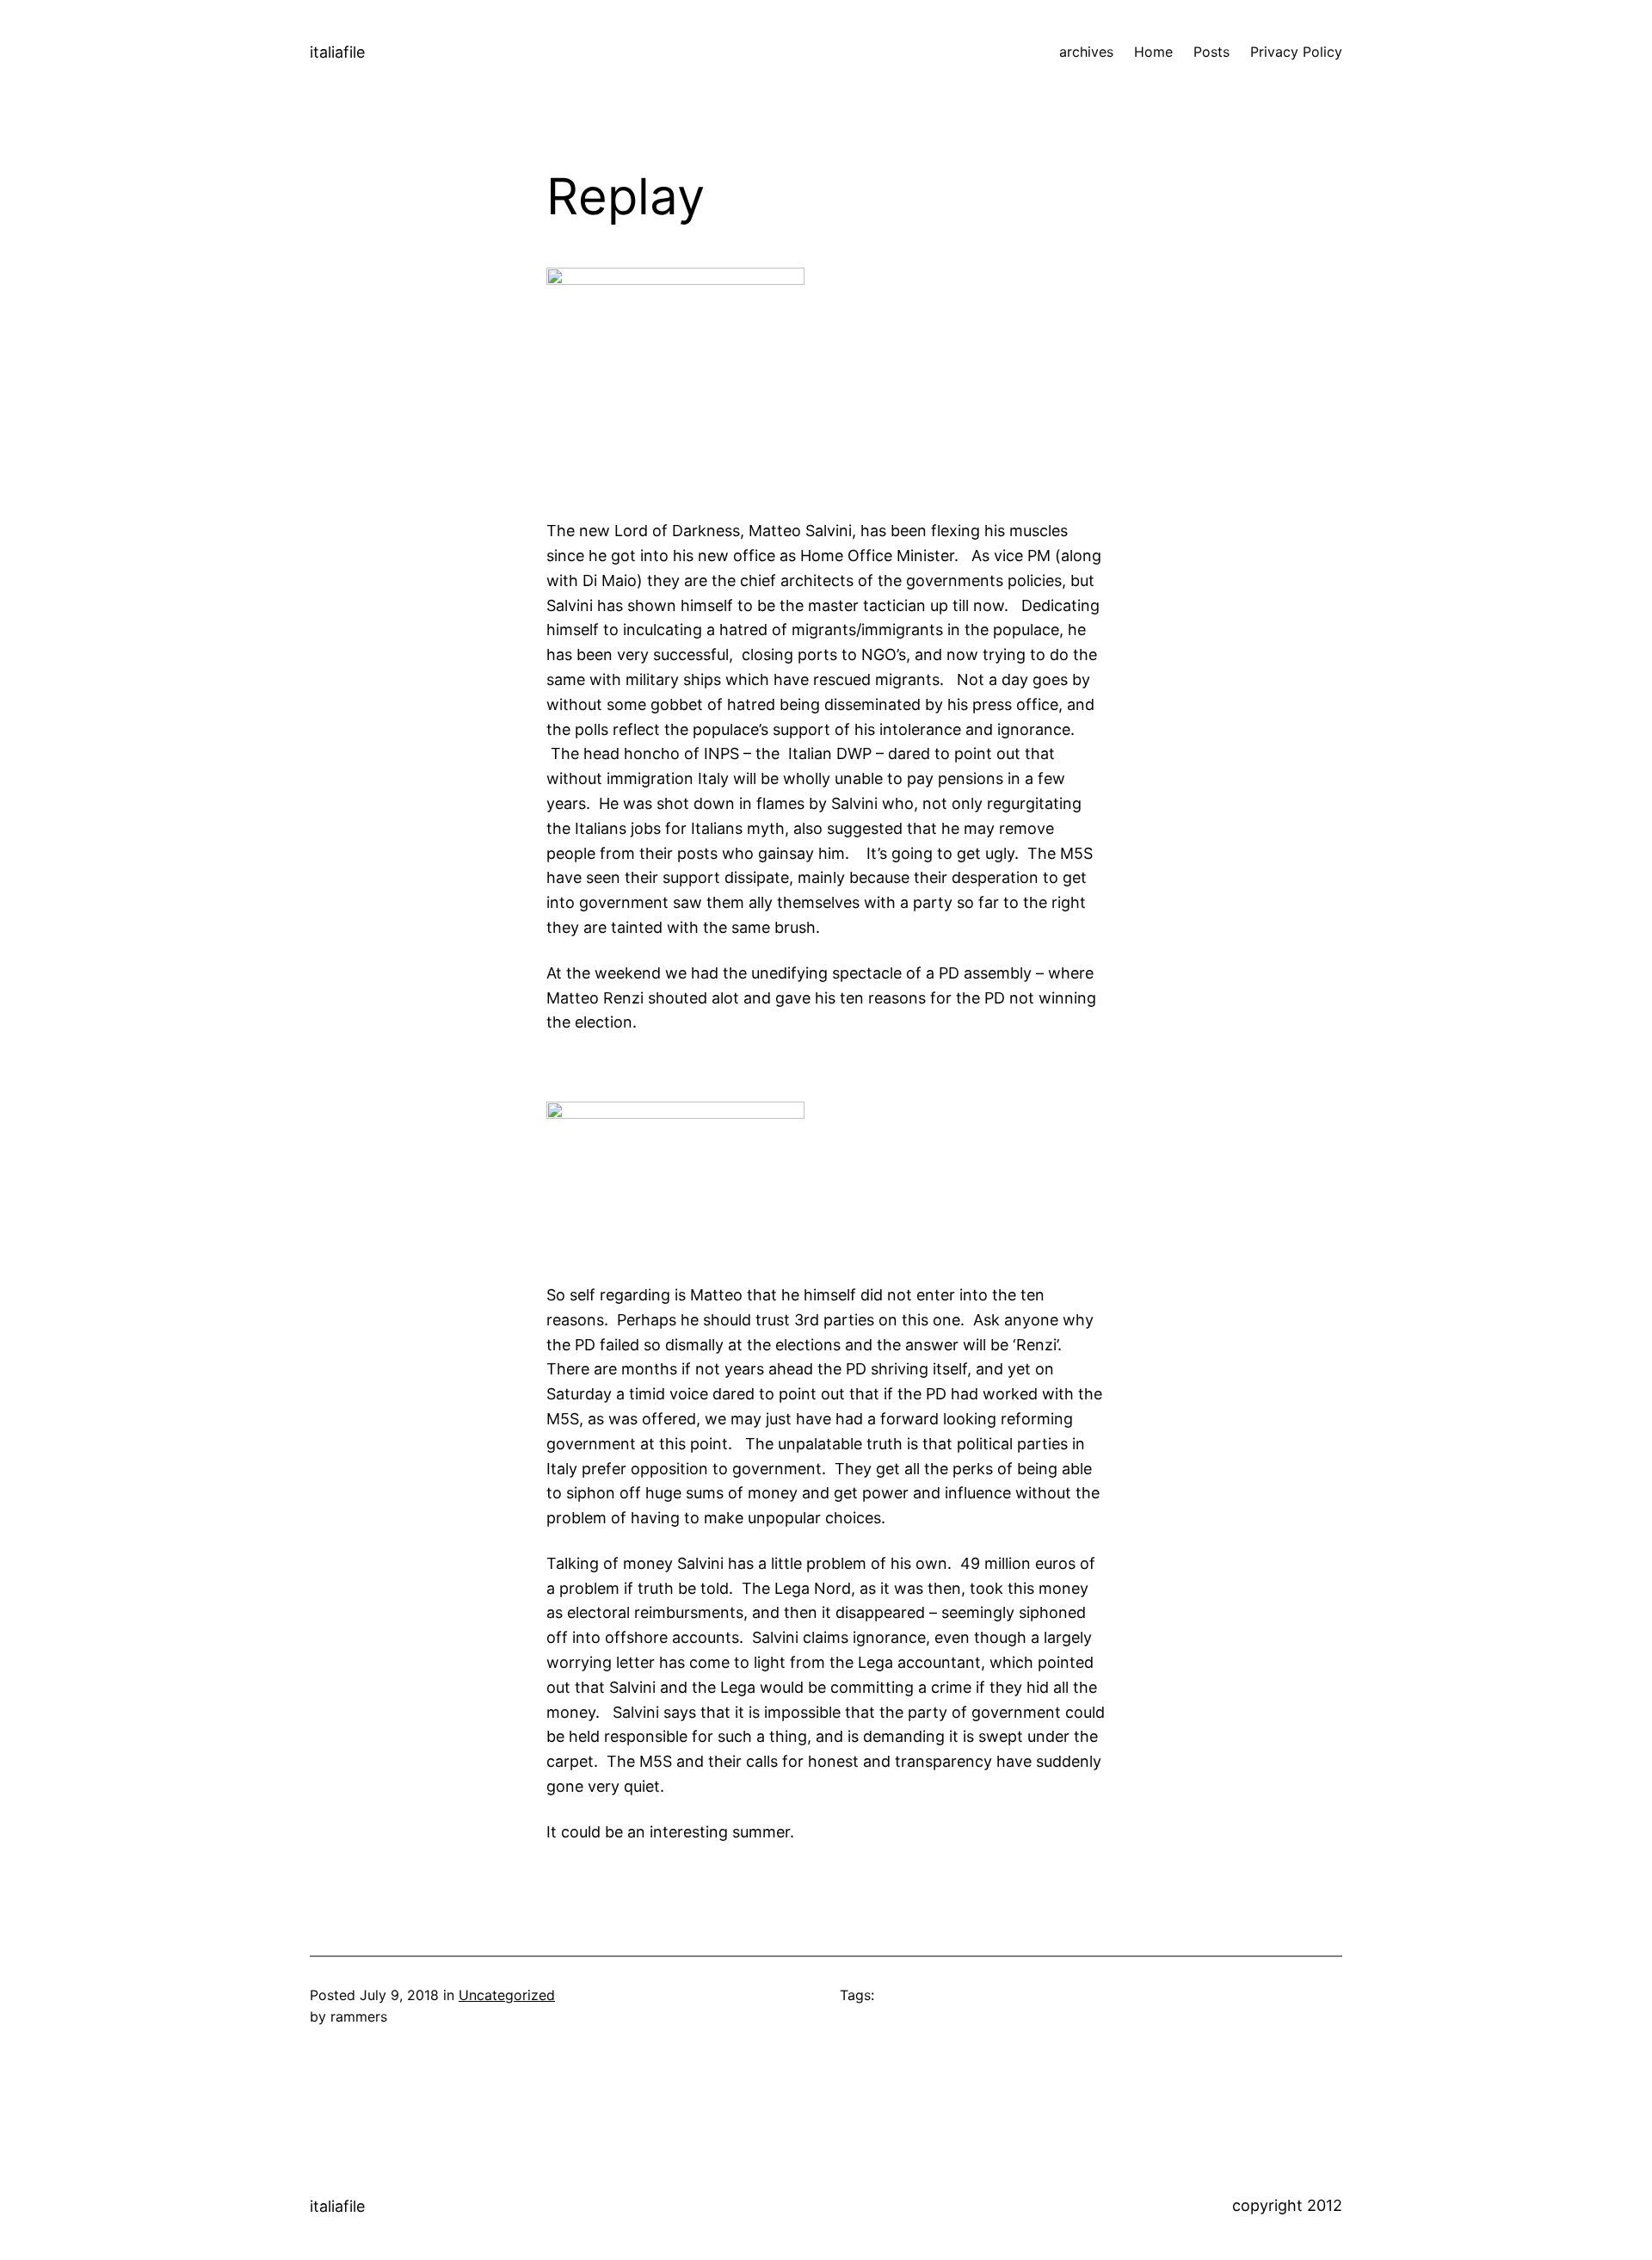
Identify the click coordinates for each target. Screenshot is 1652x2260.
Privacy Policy (1296, 52)
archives (1086, 52)
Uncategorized (507, 1995)
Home (1153, 52)
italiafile (337, 52)
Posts (1211, 52)
